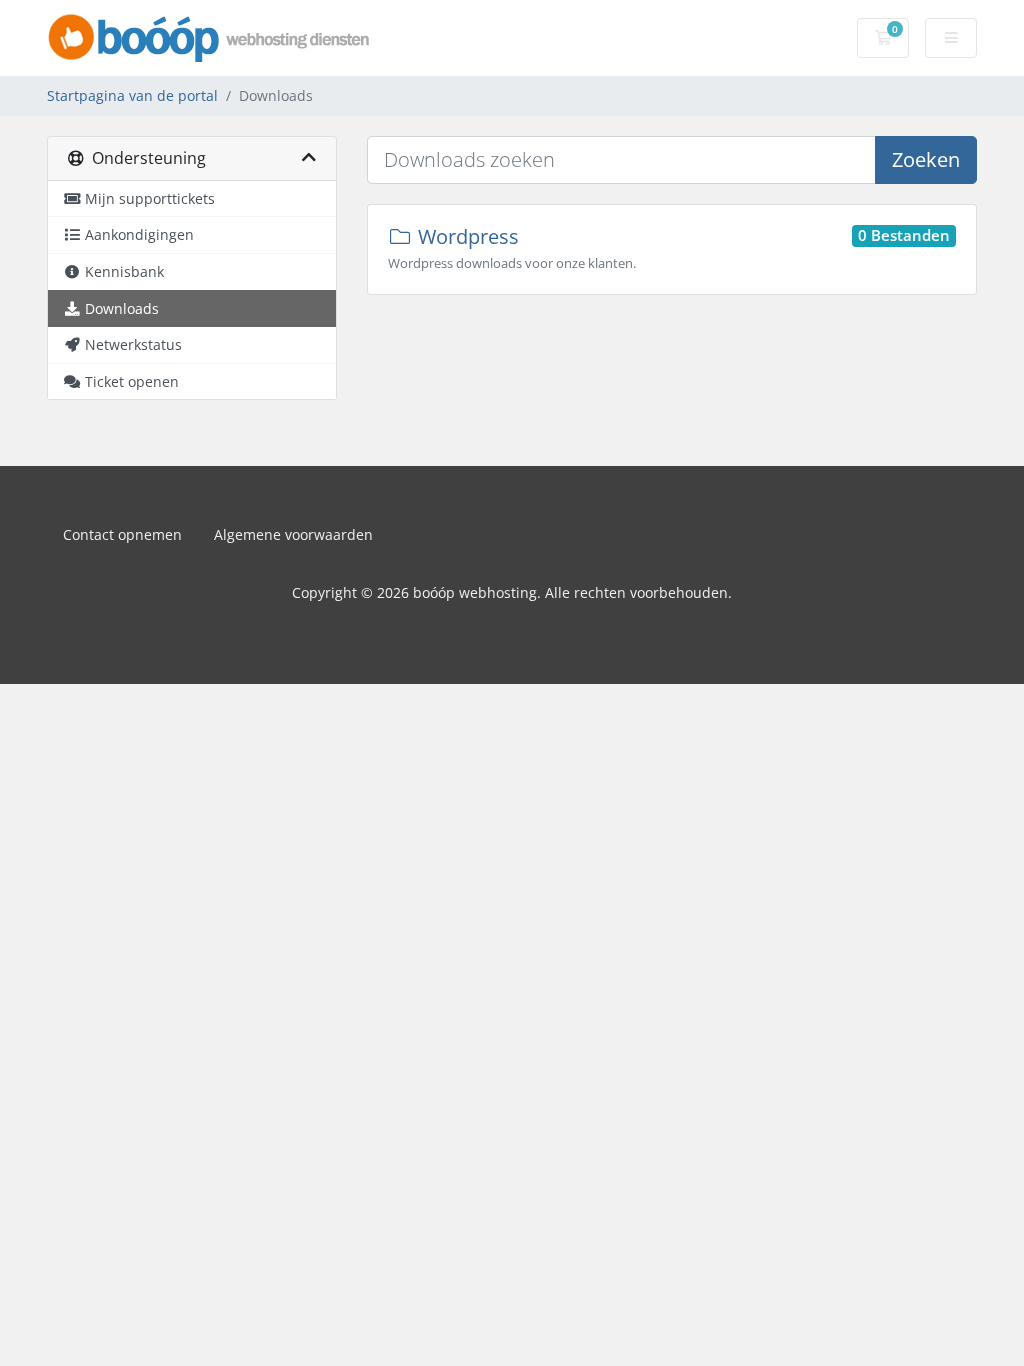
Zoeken (926, 159)
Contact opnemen (122, 534)
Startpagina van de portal (132, 95)
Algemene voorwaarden (293, 534)
